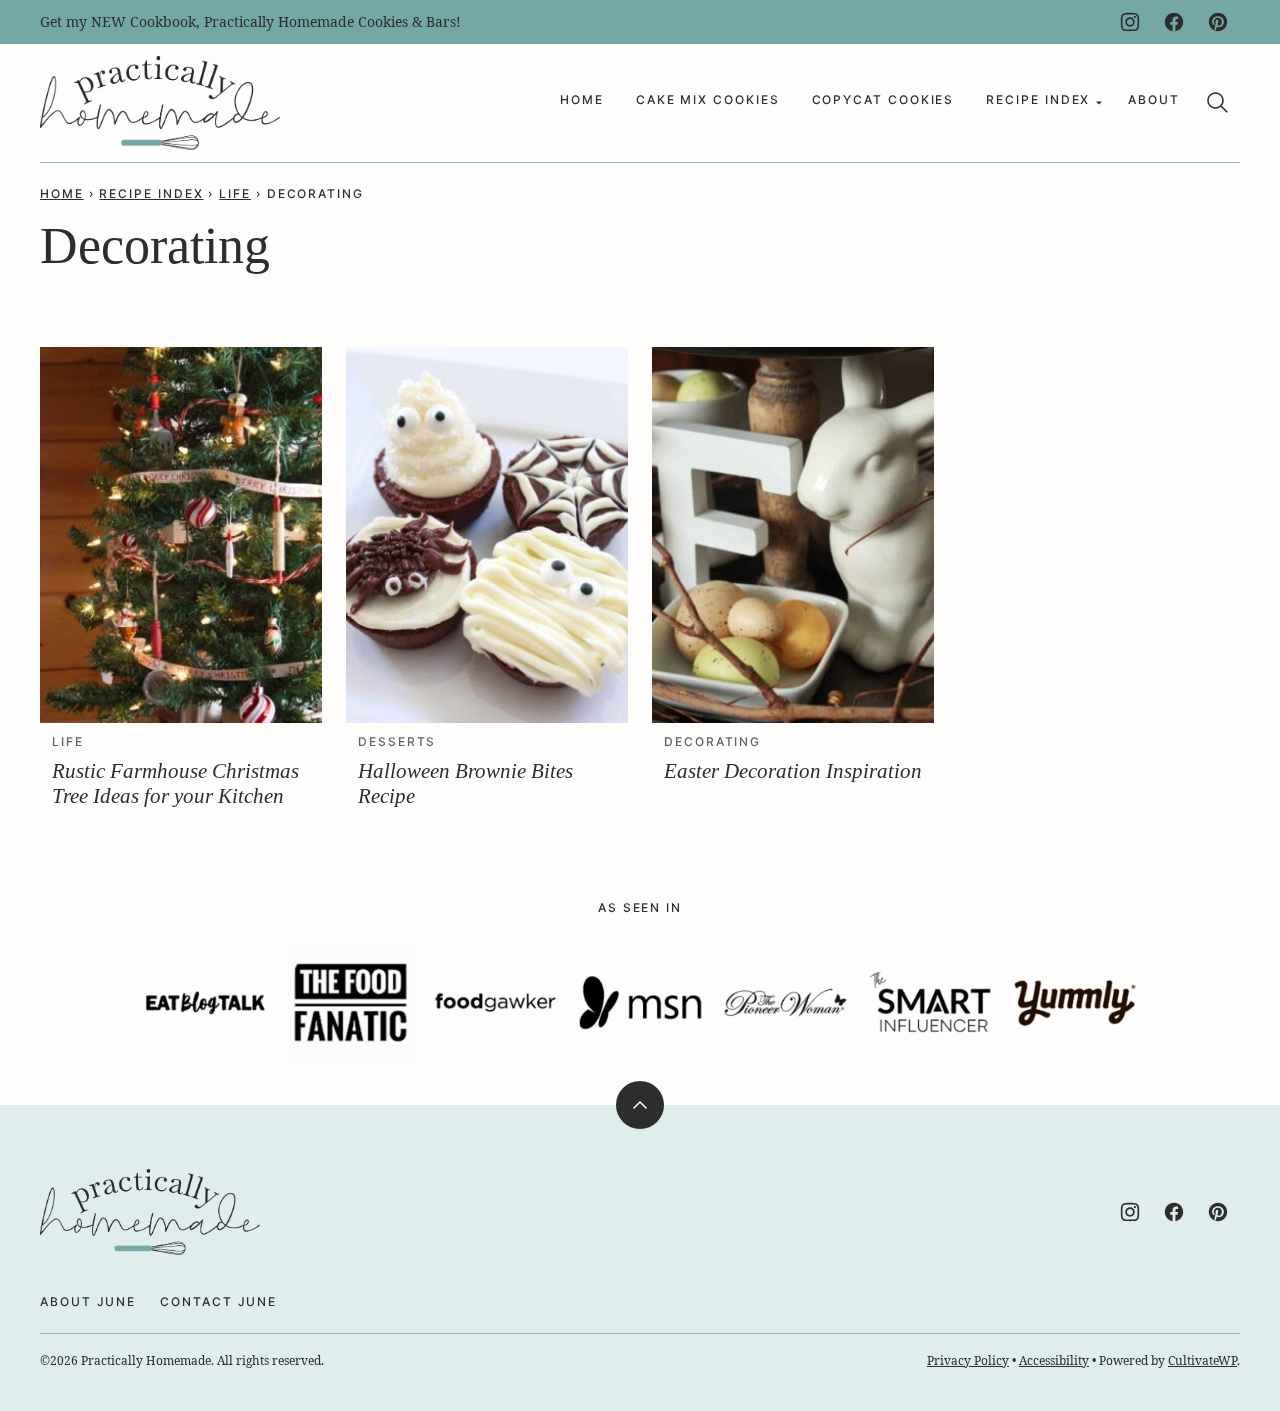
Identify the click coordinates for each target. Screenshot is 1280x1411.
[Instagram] (1130, 22)
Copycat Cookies (883, 99)
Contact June (218, 1301)
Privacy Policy (968, 1360)
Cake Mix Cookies (708, 99)
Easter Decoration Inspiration (793, 771)
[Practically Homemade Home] (160, 103)
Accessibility (1054, 1360)
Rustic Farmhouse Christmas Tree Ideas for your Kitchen (175, 783)
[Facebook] (1174, 22)
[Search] (1218, 103)
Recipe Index (1038, 99)
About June (88, 1301)
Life (235, 193)
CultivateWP (1202, 1360)
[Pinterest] (1218, 22)
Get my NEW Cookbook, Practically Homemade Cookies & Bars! (250, 21)
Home (582, 99)
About (1154, 99)
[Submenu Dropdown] (1099, 103)
